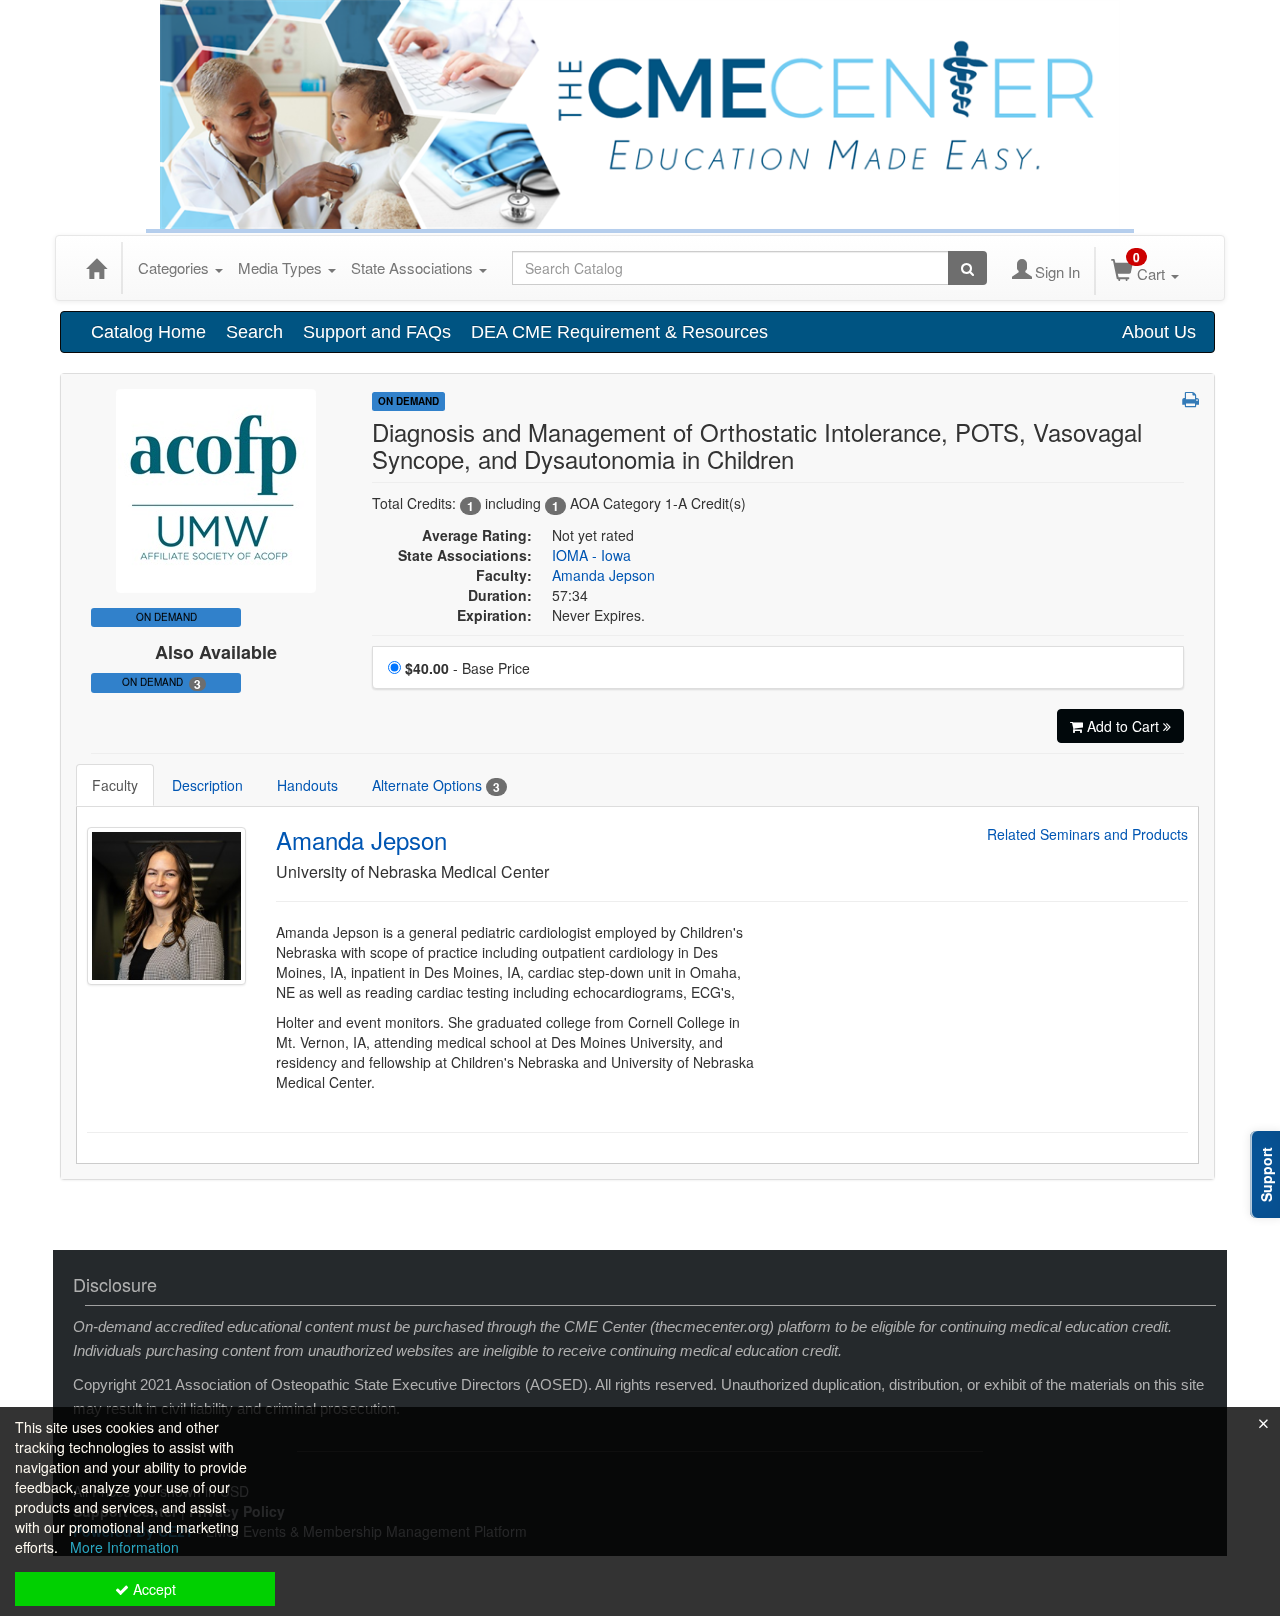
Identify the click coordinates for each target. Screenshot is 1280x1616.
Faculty (115, 785)
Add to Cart (1125, 726)
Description (207, 785)
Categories (175, 267)
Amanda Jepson (603, 575)
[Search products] (967, 268)
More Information (124, 1547)
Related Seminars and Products (1087, 834)
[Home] (96, 268)
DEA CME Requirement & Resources (619, 332)
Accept (152, 1589)
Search (254, 332)
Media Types (282, 267)
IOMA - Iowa (591, 555)
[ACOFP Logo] (216, 489)
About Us (1159, 332)
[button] (1190, 399)
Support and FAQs (377, 332)
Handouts (307, 785)
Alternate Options (436, 785)
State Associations (414, 267)
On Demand (161, 683)
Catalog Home (148, 332)
